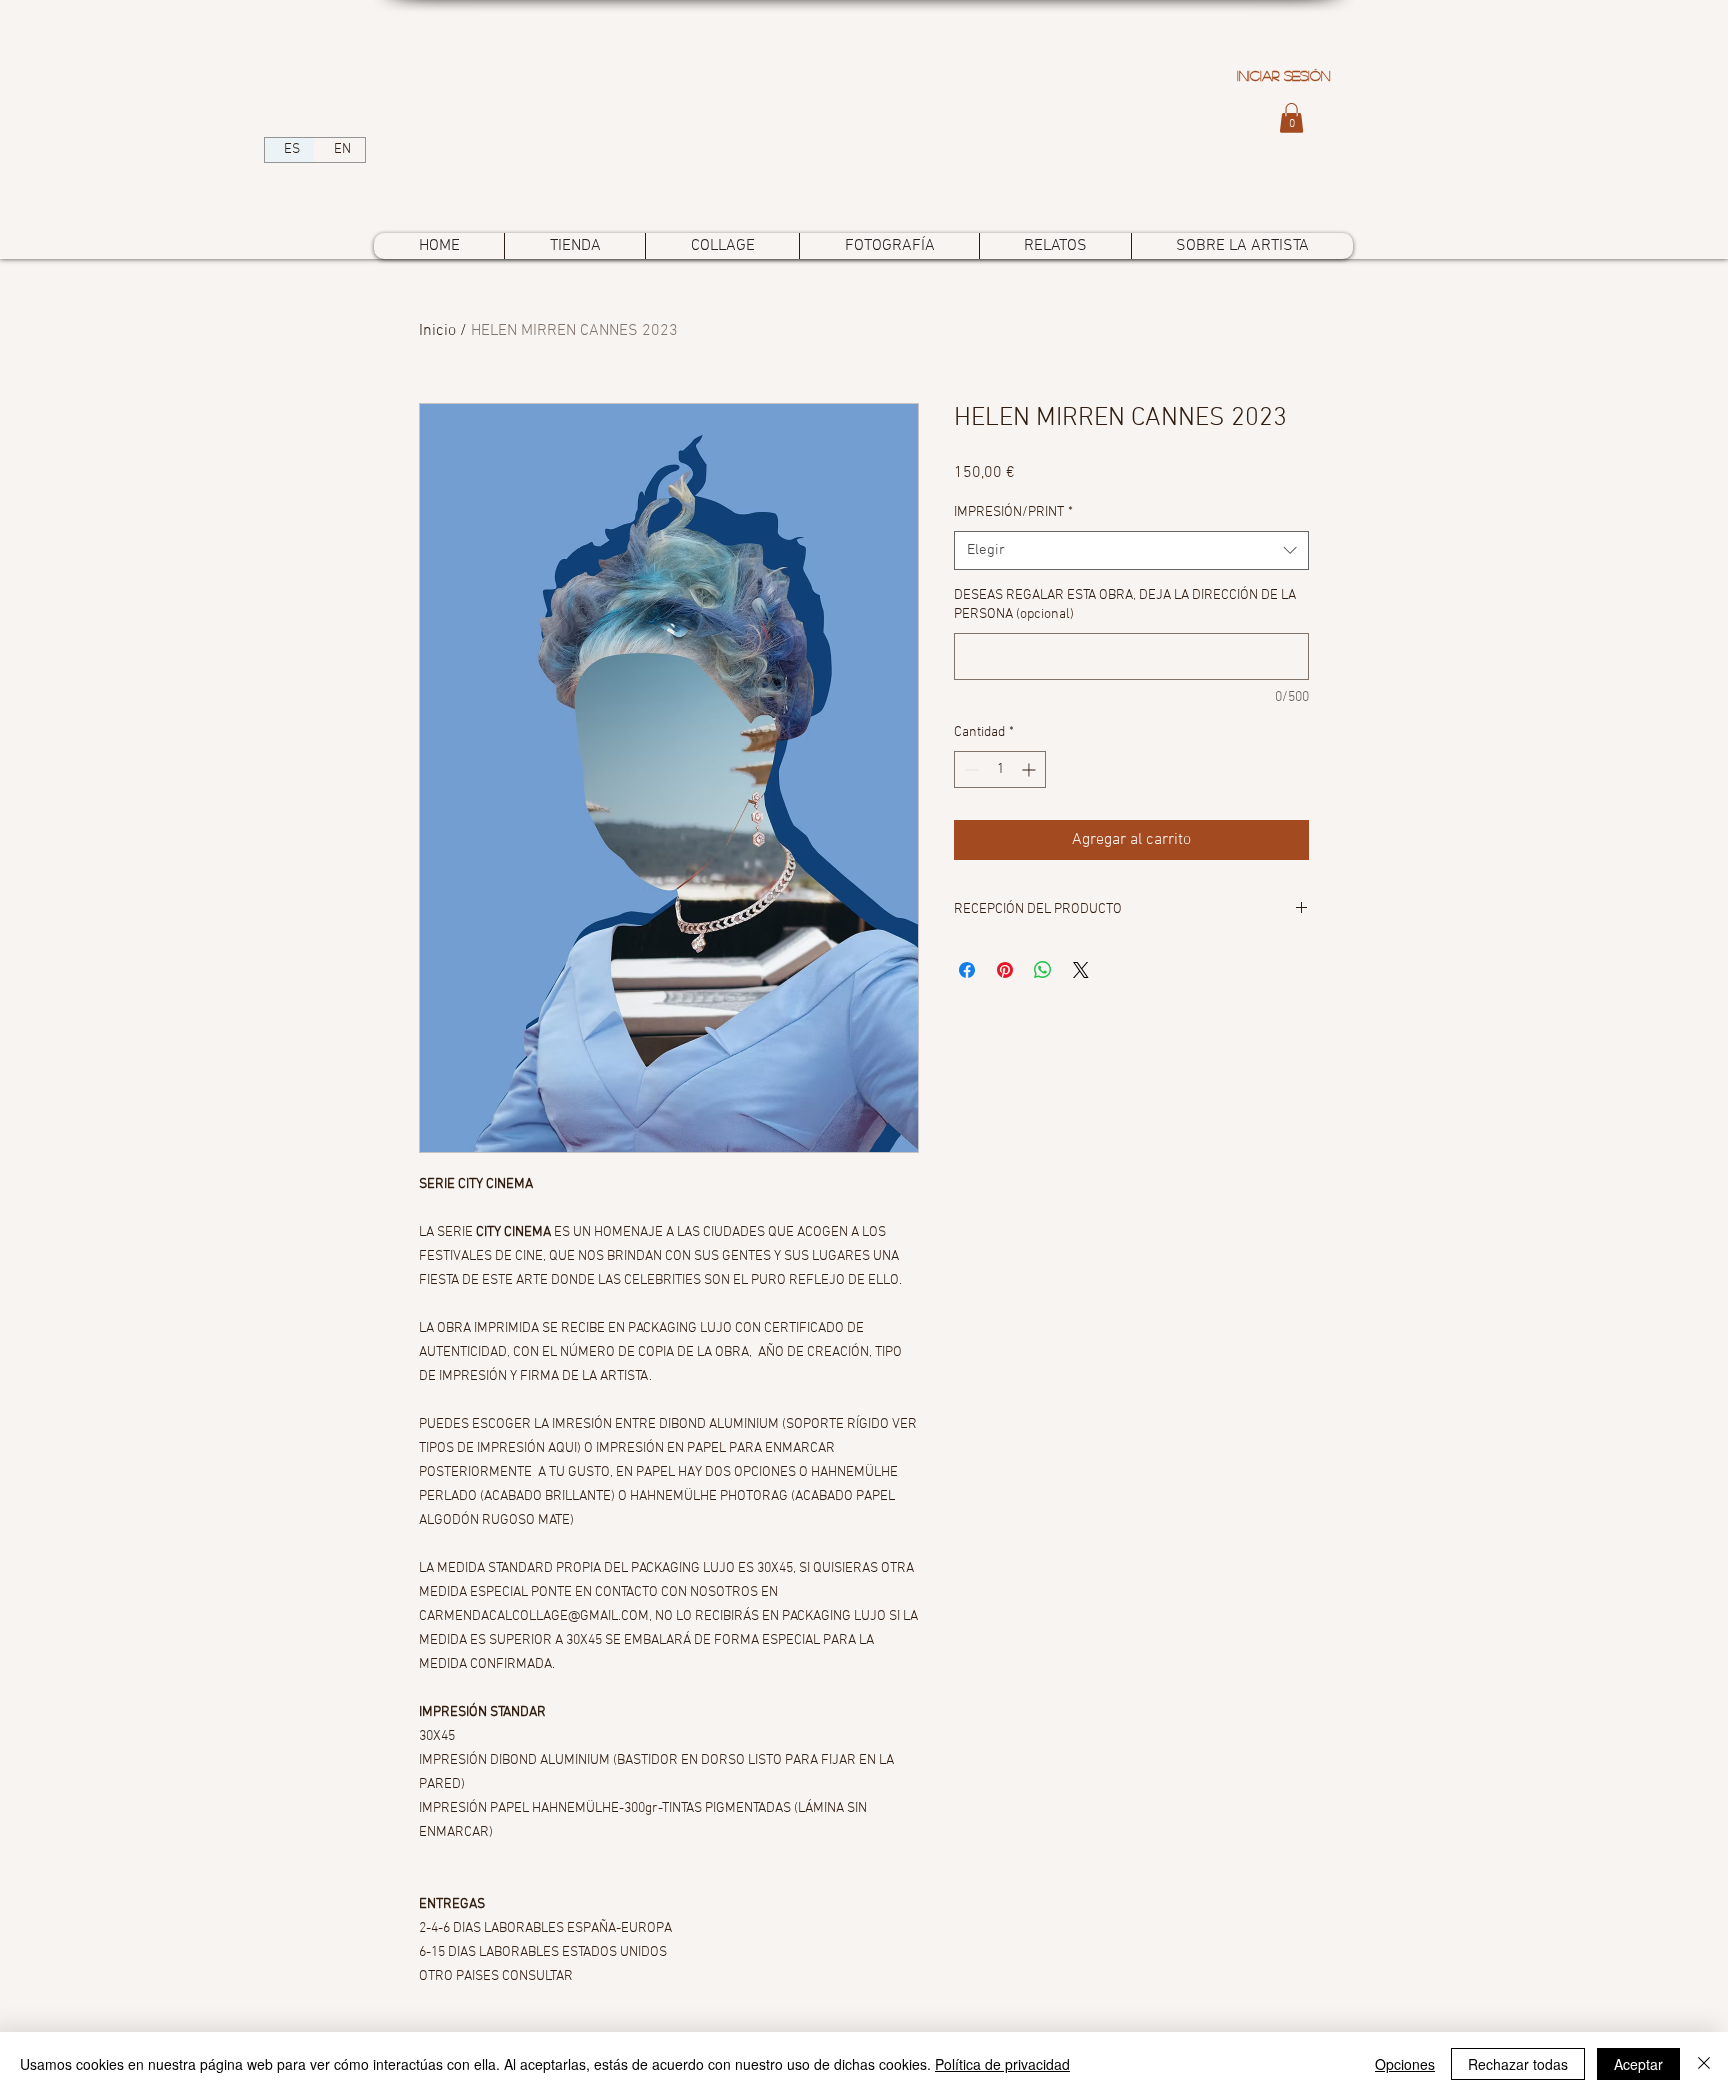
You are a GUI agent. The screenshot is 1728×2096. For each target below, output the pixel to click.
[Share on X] (1081, 970)
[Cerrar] (1704, 2064)
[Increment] (1030, 769)
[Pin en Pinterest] (1005, 970)
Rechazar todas (1518, 2064)
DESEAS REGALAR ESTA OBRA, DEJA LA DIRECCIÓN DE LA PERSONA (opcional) (1125, 605)
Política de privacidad (1002, 2064)
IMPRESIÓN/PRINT (1013, 512)
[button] (1291, 118)
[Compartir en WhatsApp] (1043, 970)
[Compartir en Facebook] (967, 970)
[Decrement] (969, 769)
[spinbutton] (1000, 769)
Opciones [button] (1405, 2064)
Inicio (437, 331)
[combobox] (1131, 550)
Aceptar (1638, 2064)
